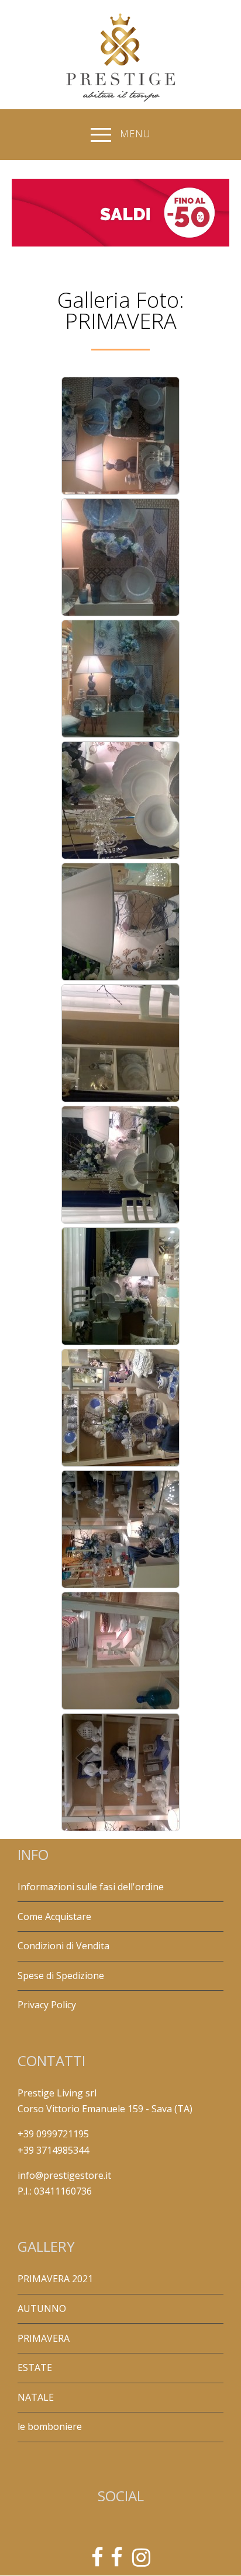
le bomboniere (50, 2426)
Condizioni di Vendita (63, 1946)
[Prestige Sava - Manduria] (97, 2561)
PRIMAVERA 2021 (55, 2279)
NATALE (36, 2397)
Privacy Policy (47, 2005)
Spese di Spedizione (61, 1976)
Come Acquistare (54, 1917)
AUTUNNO (42, 2308)
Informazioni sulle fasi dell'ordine (91, 1887)
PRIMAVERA (44, 2338)
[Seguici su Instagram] (141, 2561)
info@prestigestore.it (64, 2175)
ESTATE (35, 2367)
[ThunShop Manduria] (117, 2561)
